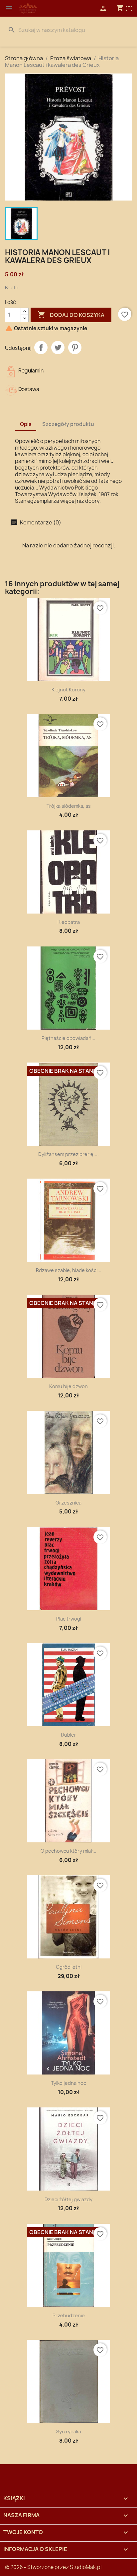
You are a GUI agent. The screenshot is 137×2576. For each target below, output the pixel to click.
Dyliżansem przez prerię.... (68, 1154)
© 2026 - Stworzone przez (37, 2567)
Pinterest (75, 348)
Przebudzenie (69, 2315)
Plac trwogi (69, 1619)
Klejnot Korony (68, 690)
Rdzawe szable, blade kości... (69, 1270)
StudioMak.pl (86, 2567)
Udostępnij (41, 348)
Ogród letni (69, 1967)
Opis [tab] (26, 424)
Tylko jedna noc (68, 2083)
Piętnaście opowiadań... (68, 1038)
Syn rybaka (69, 2432)
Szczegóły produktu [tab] (68, 424)
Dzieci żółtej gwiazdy (68, 2199)
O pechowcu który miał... (68, 1851)
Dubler (68, 1735)
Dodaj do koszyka (71, 315)
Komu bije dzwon (68, 1386)
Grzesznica (68, 1503)
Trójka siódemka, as (69, 806)
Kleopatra (69, 922)
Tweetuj (58, 348)
